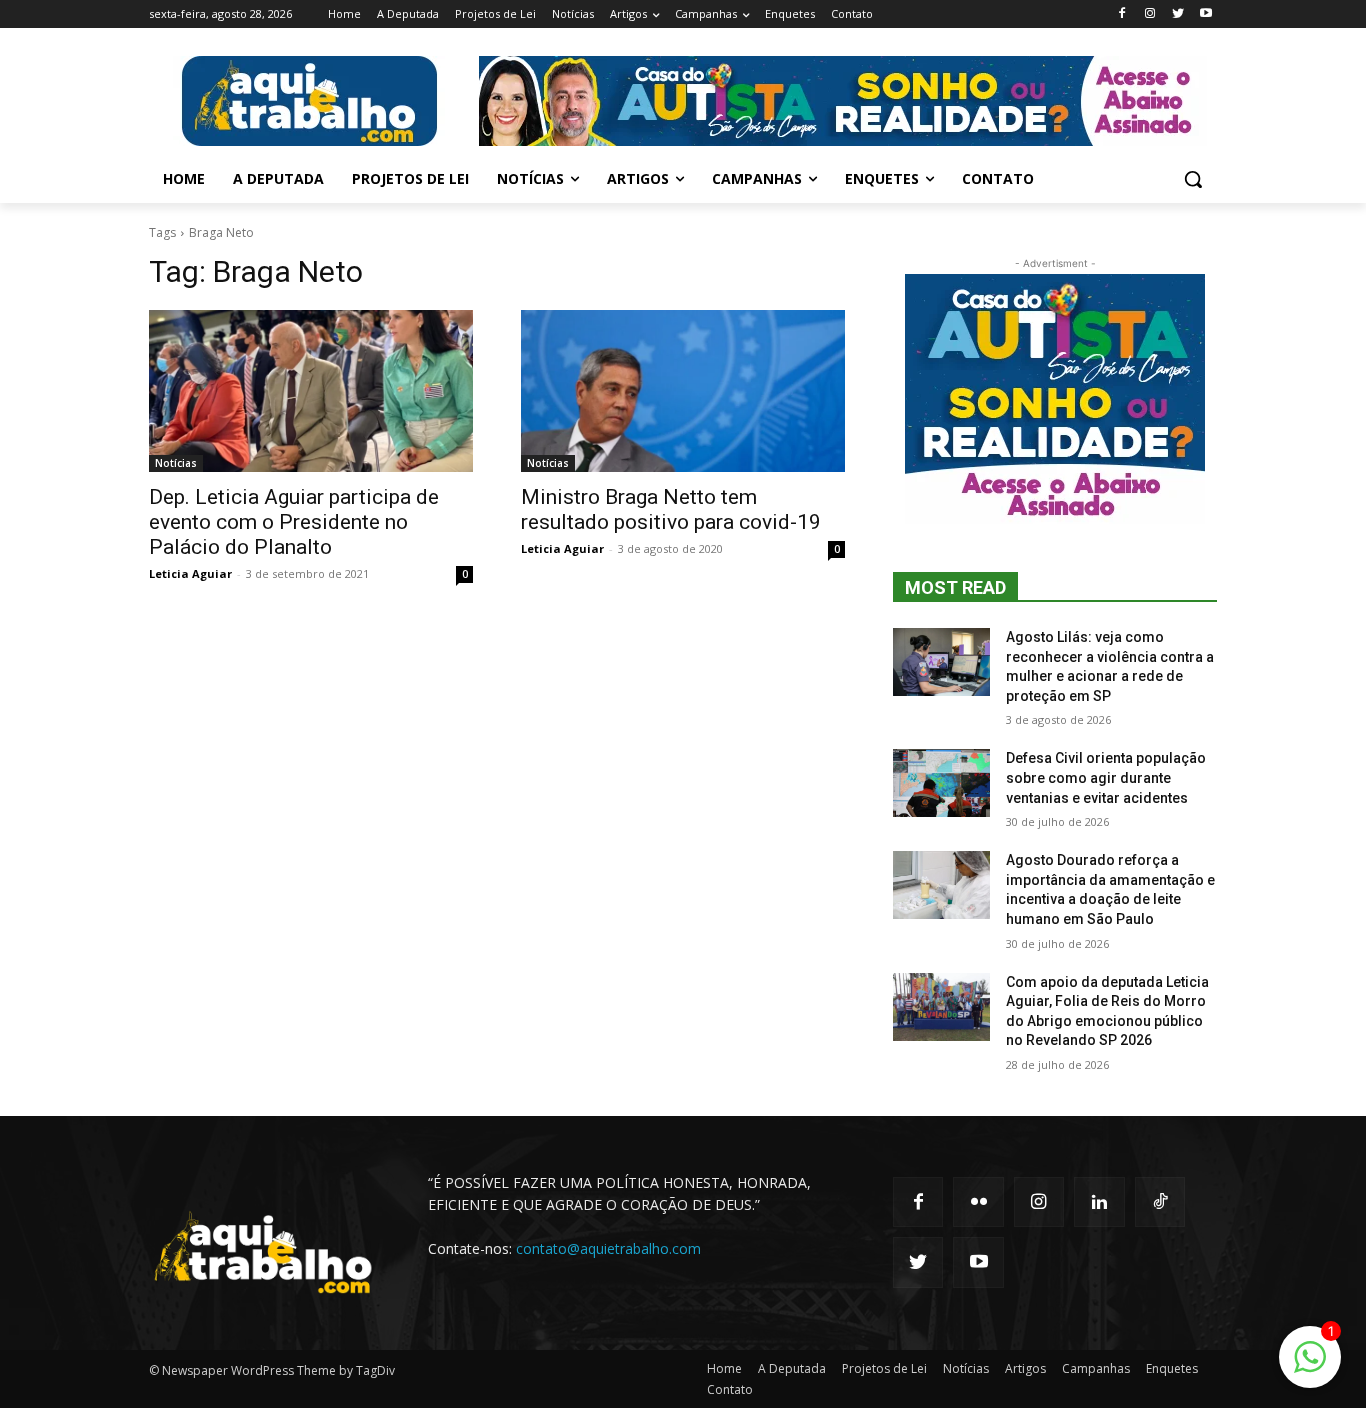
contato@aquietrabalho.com (608, 1248)
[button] (1193, 179)
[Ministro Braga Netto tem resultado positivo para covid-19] (683, 391)
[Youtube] (1205, 14)
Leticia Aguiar (190, 573)
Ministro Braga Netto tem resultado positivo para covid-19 (671, 509)
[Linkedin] (1099, 1202)
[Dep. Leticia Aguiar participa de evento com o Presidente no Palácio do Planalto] (311, 391)
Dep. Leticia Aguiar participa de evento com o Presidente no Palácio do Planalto (294, 522)
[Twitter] (1177, 14)
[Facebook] (1122, 14)
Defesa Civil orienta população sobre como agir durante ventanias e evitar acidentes (1106, 777)
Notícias (176, 463)
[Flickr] (978, 1202)
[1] (1310, 1367)
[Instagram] (1150, 14)
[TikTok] (1160, 1202)
